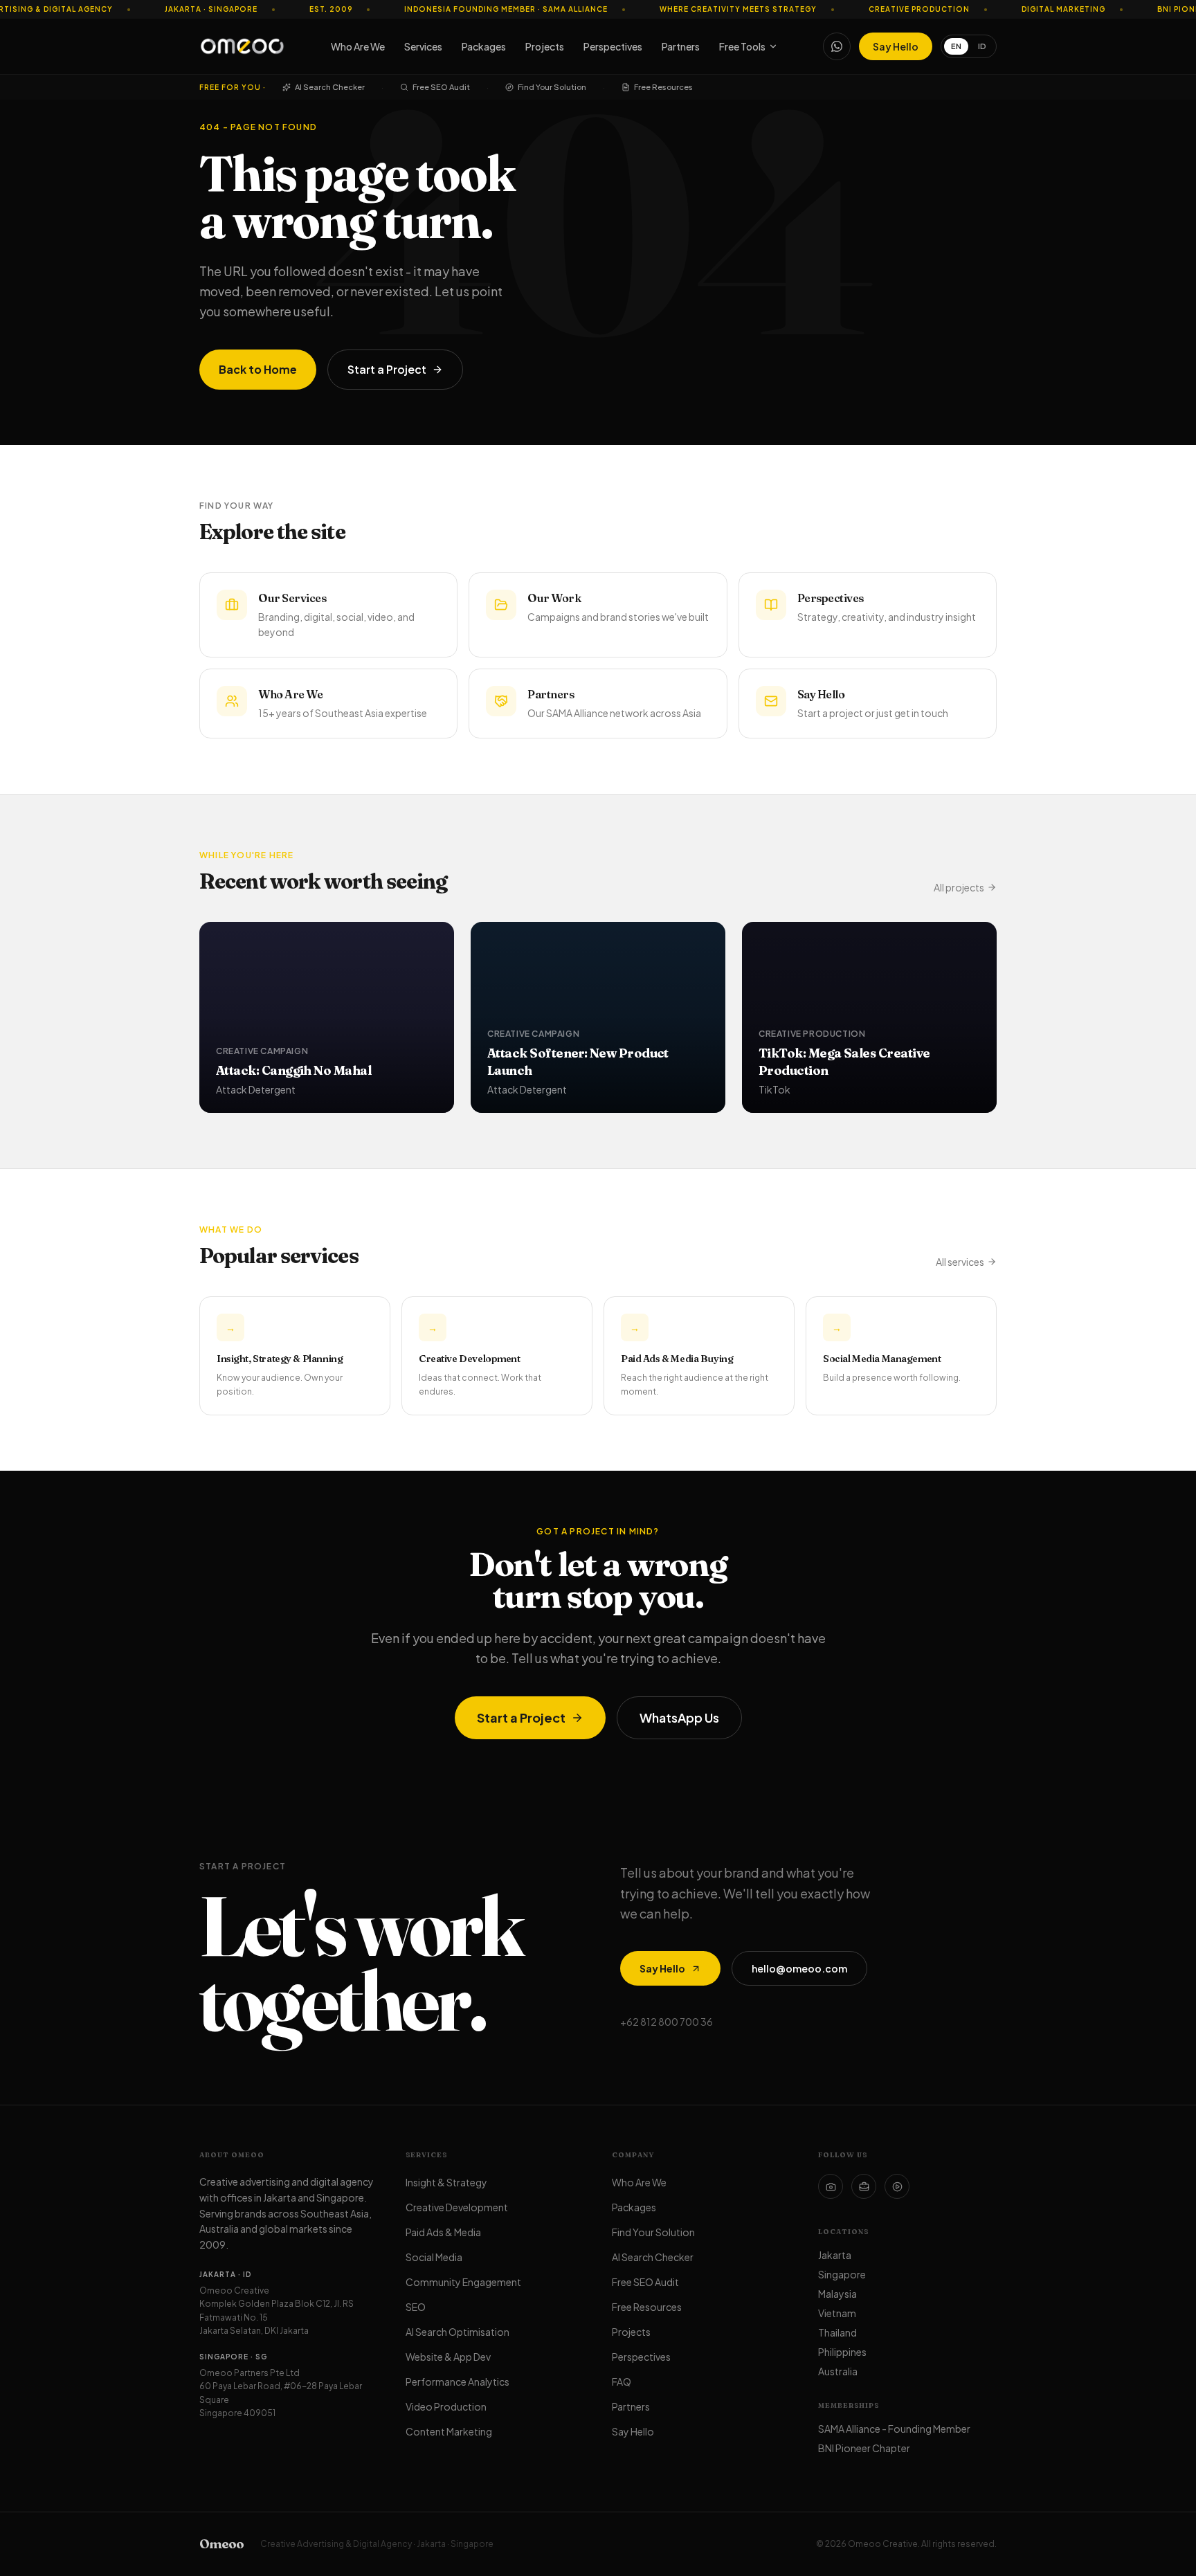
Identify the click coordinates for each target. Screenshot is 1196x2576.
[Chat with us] (837, 46)
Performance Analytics (457, 2382)
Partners (681, 46)
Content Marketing (449, 2431)
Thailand (837, 2332)
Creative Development (457, 2207)
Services (423, 46)
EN (956, 46)
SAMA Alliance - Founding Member (894, 2429)
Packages (484, 46)
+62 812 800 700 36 (667, 2022)
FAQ (622, 2382)
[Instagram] (831, 2186)
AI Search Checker (330, 87)
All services (960, 1262)
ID (982, 46)
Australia (838, 2371)
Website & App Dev (448, 2357)
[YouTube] (897, 2186)
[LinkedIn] (864, 2186)
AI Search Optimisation (457, 2332)
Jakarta (835, 2255)
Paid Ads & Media (443, 2232)
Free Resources (663, 87)
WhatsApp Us (679, 1717)
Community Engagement (463, 2282)
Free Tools (742, 46)
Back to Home (258, 369)
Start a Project (387, 369)
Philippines (842, 2352)
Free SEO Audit (441, 87)
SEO (416, 2307)
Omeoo (221, 2544)
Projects (545, 46)
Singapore (842, 2274)
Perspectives (613, 46)
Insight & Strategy (446, 2182)
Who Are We (358, 46)
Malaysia (837, 2294)
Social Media (434, 2257)
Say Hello (896, 46)
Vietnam (837, 2313)
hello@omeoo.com (799, 1968)
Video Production (446, 2406)
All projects (959, 887)
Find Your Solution (552, 87)
